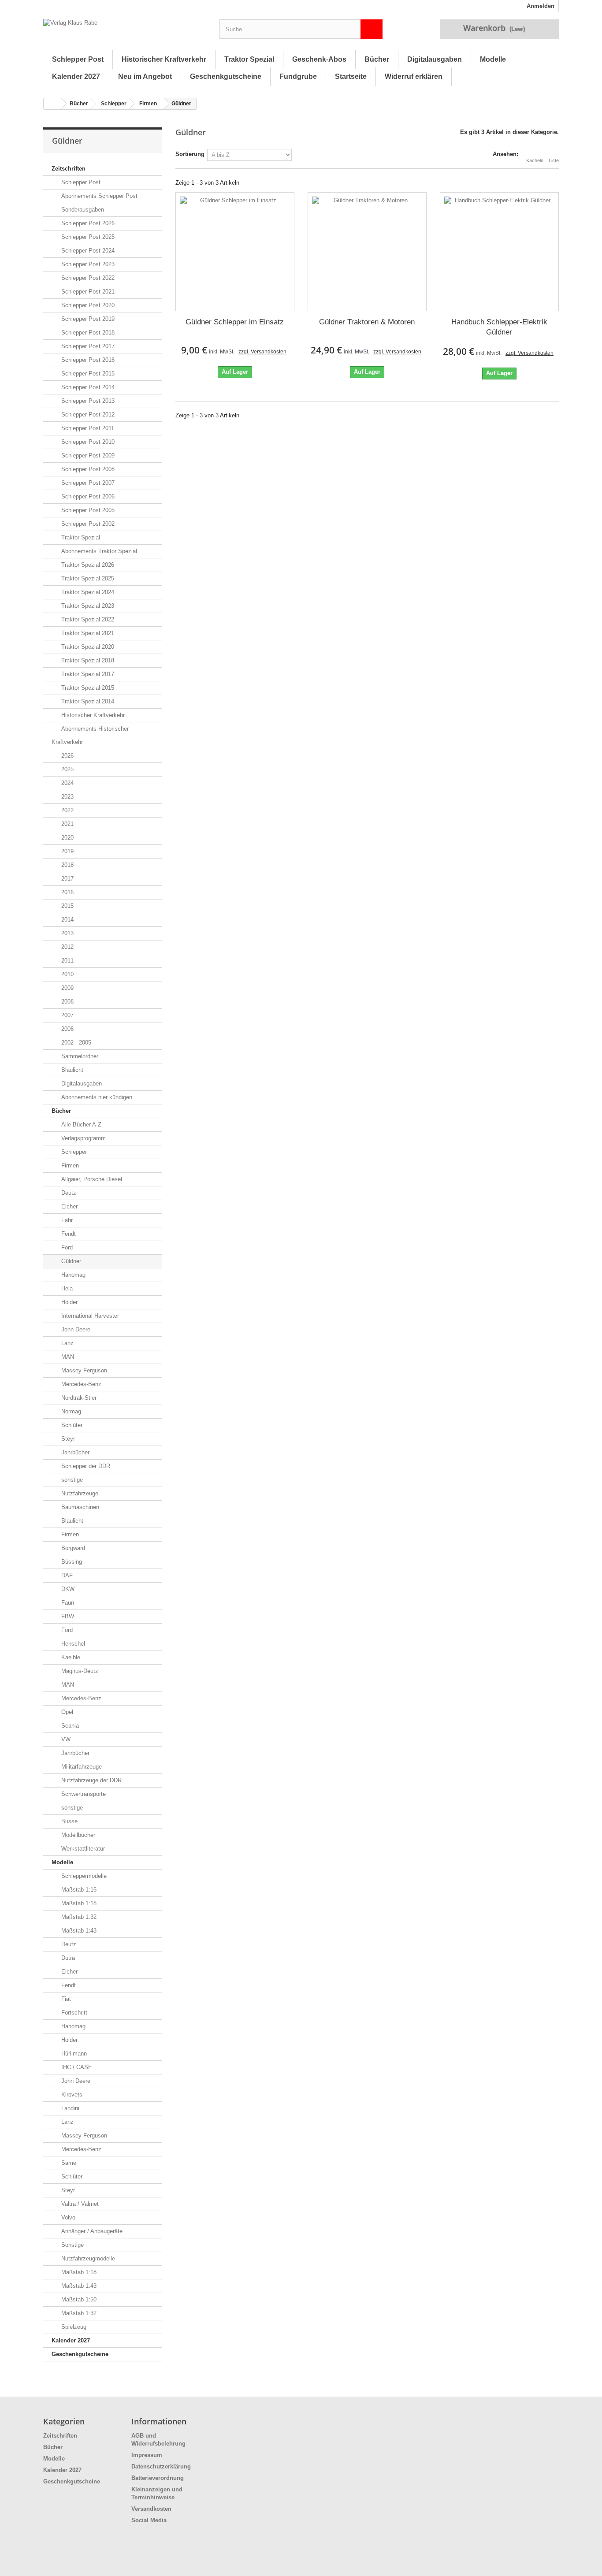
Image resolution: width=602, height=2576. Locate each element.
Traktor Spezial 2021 (87, 633)
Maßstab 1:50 (78, 2299)
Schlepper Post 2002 (87, 524)
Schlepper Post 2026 (87, 223)
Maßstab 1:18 (78, 1903)
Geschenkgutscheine (226, 76)
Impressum (147, 2455)
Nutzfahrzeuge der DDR (91, 1780)
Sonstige (72, 2245)
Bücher (377, 59)
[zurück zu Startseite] (52, 104)
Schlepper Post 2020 (87, 305)
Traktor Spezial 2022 (87, 619)
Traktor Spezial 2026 (87, 565)
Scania (69, 1726)
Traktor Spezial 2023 (87, 606)
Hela (66, 1288)
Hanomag (72, 1275)
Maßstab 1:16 (78, 1890)
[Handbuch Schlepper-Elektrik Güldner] (499, 252)
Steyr (67, 1439)
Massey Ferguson (83, 1370)
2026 (67, 756)
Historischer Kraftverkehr (164, 59)
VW (65, 1739)
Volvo (67, 2217)
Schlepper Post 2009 (87, 455)
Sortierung (190, 154)
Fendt (68, 1234)
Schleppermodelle (83, 1876)
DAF (66, 1575)
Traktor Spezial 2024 (87, 592)
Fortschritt (73, 2013)
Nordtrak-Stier (78, 1398)
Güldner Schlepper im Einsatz (235, 322)
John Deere (75, 1329)
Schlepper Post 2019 (87, 319)
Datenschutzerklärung (161, 2466)
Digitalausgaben (435, 59)
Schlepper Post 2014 (87, 387)
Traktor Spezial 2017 (87, 674)
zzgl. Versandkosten (262, 352)
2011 (67, 961)
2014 (67, 920)
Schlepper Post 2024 (87, 251)
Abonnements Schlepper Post (98, 196)
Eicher (69, 1206)
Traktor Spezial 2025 (87, 578)
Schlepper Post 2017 (87, 346)
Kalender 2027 (76, 76)
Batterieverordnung (158, 2478)
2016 (67, 892)
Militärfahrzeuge (81, 1767)
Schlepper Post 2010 (87, 442)
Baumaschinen (79, 1507)
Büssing (71, 1562)
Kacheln (535, 160)
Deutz (68, 1193)
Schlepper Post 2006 (87, 496)
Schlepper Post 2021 (87, 292)
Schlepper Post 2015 (87, 374)
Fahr (66, 1220)
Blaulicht (71, 1070)
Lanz (67, 1343)
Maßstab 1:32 (78, 1917)
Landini (69, 2108)
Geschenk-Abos (319, 59)
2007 (67, 1015)
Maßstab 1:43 (78, 1931)
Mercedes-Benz (80, 1384)
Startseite (351, 76)
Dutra (67, 1958)
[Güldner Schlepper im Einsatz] (235, 252)
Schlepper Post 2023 (87, 264)
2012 (67, 947)
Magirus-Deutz (79, 1671)
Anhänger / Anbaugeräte (91, 2231)
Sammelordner (79, 1056)
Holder (69, 1302)
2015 (67, 906)
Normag (70, 1411)
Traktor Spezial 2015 (87, 688)
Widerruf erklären (414, 76)
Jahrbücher (74, 1452)
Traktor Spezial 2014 (87, 701)
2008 (67, 1002)
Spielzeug (73, 2327)
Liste (554, 160)
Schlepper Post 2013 (87, 401)
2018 (67, 865)
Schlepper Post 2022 (87, 278)
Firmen (148, 104)
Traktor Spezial (249, 59)
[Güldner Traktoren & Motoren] (367, 252)
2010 (67, 974)
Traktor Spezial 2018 (87, 660)
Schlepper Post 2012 (87, 414)
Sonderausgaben (82, 210)
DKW (67, 1589)
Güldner (70, 1261)
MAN (67, 1357)
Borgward (72, 1548)
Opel (66, 1712)
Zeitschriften (69, 169)
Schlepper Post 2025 (87, 237)
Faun (67, 1603)
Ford (66, 1247)
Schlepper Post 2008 (87, 469)
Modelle (493, 59)
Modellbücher (77, 1835)
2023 (67, 797)
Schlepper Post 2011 (87, 428)
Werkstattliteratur (82, 1849)
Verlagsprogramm (83, 1138)
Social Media (149, 2520)
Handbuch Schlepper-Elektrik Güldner (499, 327)
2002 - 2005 (75, 1043)
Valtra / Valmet (79, 2204)
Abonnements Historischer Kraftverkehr (90, 735)
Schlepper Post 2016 (87, 360)
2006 (67, 1029)
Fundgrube (298, 76)
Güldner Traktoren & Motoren (367, 322)
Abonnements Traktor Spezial (98, 551)
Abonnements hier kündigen (96, 1097)
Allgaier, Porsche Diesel (91, 1179)
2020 (67, 838)
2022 (67, 810)
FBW (67, 1616)
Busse (69, 1821)
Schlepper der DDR (85, 1466)
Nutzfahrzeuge (79, 1493)
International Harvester (89, 1316)
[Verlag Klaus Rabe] (125, 31)
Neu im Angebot (145, 76)
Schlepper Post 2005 (87, 510)
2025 (67, 769)
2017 (67, 879)
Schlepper (114, 104)
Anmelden (541, 6)
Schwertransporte (83, 1794)
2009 (67, 988)
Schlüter (71, 1425)
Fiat (65, 1999)
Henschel (72, 1644)
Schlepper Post (78, 59)
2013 (67, 933)
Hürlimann (73, 2054)
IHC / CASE (76, 2067)
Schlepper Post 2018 (87, 333)
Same (68, 2163)
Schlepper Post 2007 (87, 483)
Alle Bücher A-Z (80, 1124)
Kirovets (71, 2095)
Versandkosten (151, 2509)
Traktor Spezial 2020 (87, 647)
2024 (67, 783)
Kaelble (70, 1657)
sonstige (71, 1480)
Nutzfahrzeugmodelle (87, 2258)
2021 (67, 824)
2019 (67, 851)
